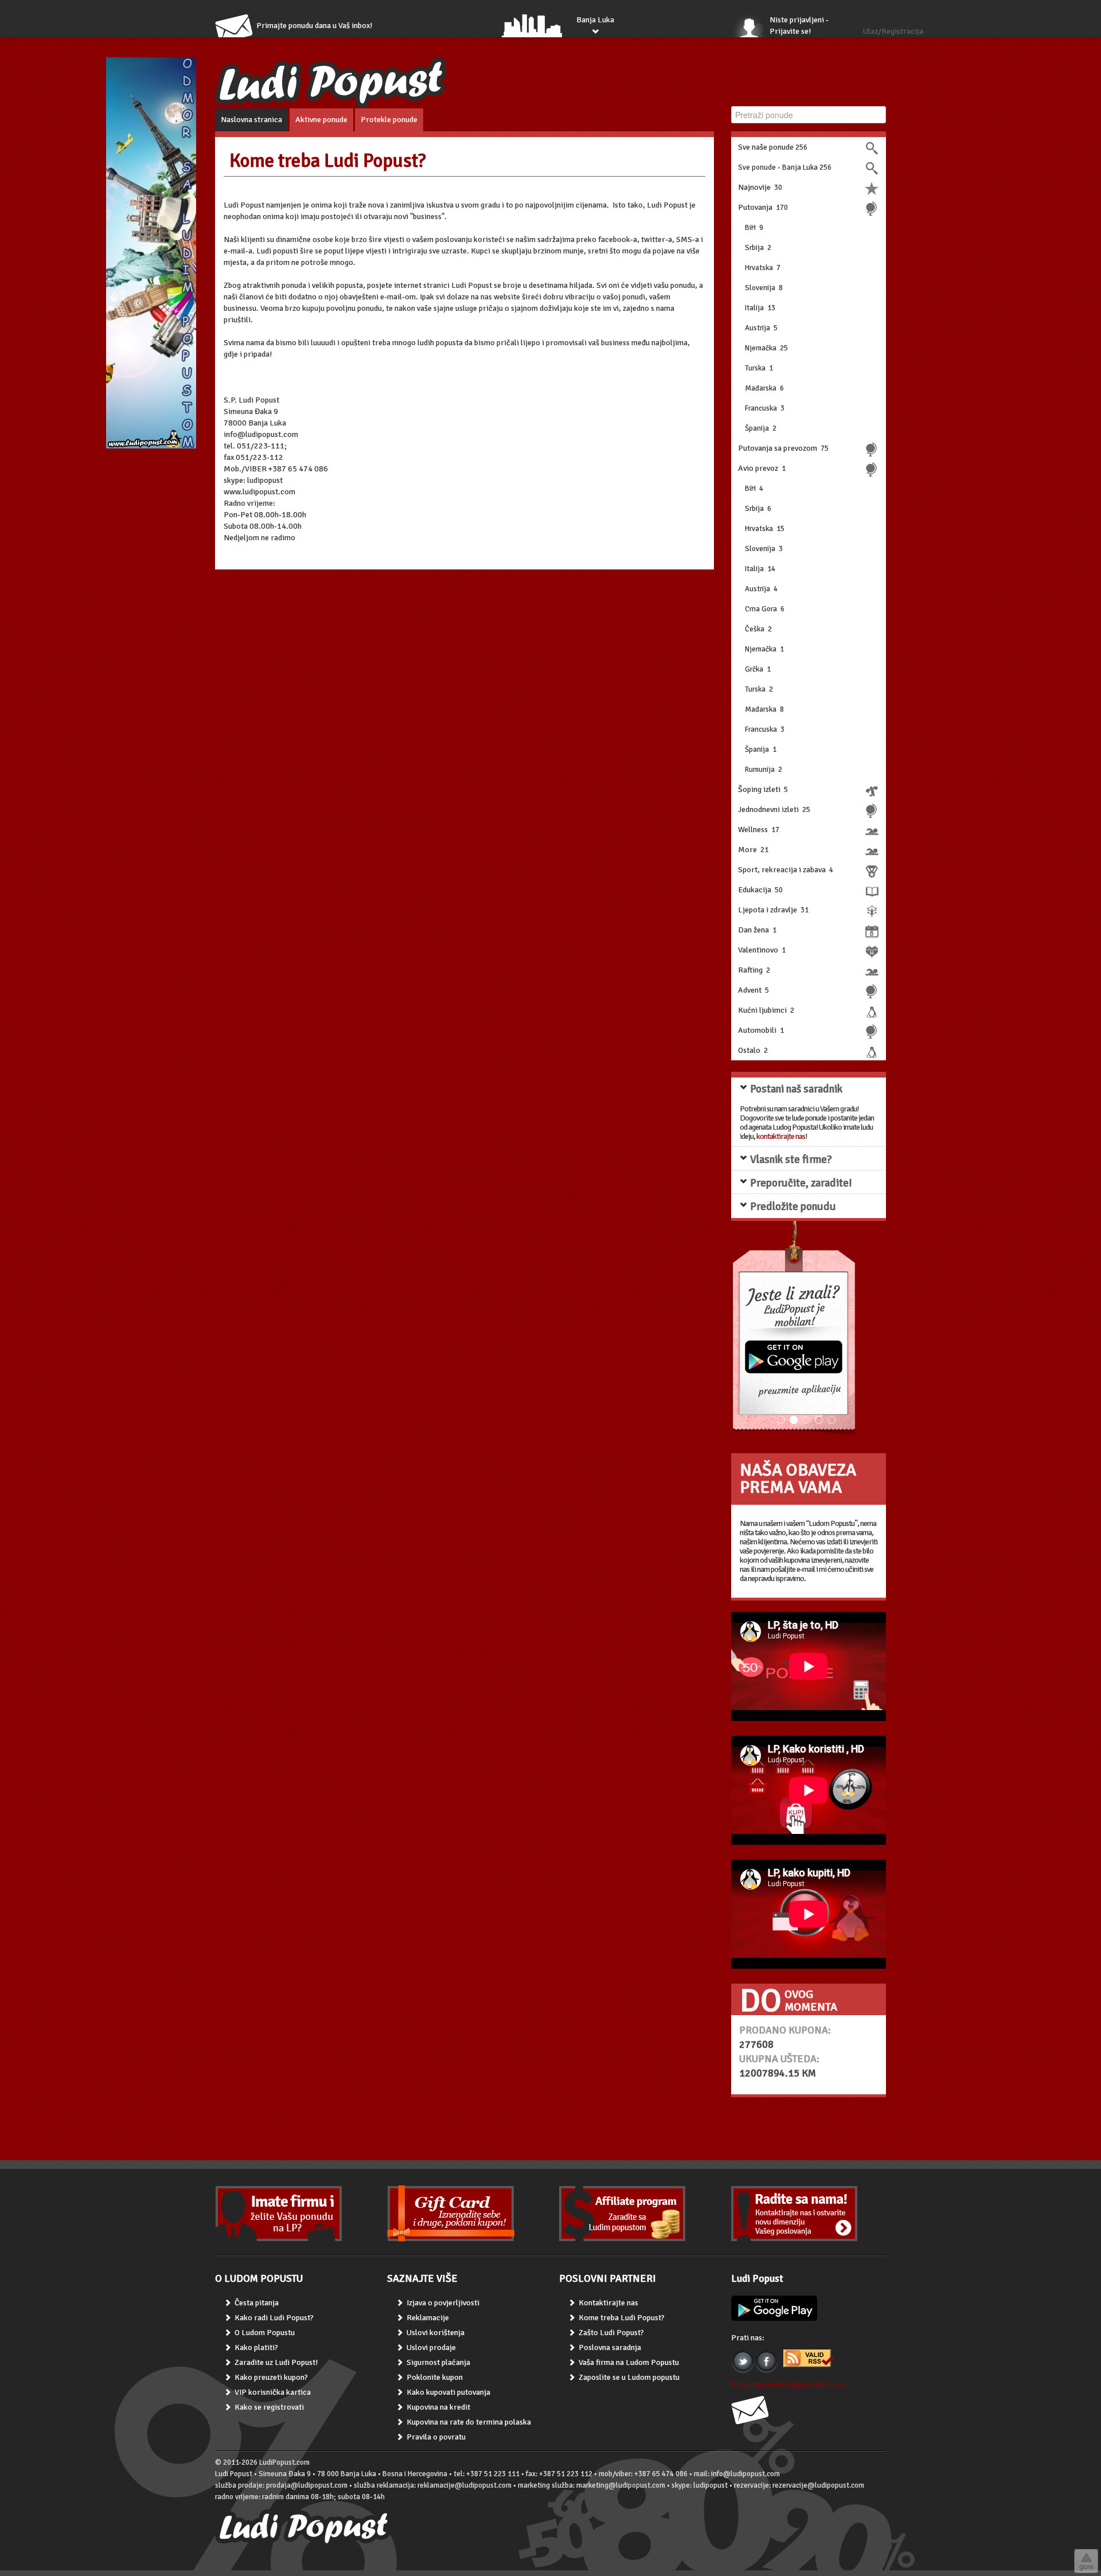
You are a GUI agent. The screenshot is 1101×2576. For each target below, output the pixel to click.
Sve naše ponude (773, 147)
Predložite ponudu (792, 1207)
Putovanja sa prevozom (783, 448)
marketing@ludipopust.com (621, 2485)
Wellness (759, 830)
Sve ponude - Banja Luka (785, 167)
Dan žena (757, 930)
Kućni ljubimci (766, 1010)
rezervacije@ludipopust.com (818, 2485)
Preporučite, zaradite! (800, 1183)
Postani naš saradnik (795, 1089)
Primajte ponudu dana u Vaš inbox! (314, 26)
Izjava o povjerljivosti (442, 2303)
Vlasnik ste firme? (790, 1160)
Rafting (754, 970)
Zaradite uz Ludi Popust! (275, 2362)
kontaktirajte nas (781, 1136)
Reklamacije (427, 2318)
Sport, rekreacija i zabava (786, 870)
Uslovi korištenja (435, 2333)
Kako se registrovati (268, 2407)
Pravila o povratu (435, 2437)
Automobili (761, 1030)
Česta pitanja (256, 2303)
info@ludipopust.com (745, 2474)
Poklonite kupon (434, 2377)
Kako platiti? (255, 2347)
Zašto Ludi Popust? (610, 2333)
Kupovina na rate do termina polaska (468, 2422)
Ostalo (753, 1050)
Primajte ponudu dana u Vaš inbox (788, 2384)
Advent (753, 990)
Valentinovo (762, 950)
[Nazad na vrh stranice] (1086, 2561)
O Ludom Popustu (264, 2333)
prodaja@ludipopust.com (307, 2485)
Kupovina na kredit (438, 2407)
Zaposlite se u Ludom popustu (628, 2377)
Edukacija (760, 890)
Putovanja (763, 207)
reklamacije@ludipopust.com (464, 2485)
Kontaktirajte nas (608, 2303)
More (753, 850)
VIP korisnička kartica (272, 2392)
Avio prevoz (762, 468)
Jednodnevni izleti (774, 809)
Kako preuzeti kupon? (270, 2377)
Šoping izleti (763, 789)
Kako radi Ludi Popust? (273, 2318)
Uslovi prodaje (430, 2347)
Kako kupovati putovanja (448, 2392)
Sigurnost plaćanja (438, 2362)
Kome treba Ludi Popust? (621, 2318)
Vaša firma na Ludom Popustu (628, 2362)
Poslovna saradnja (609, 2347)
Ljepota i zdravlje (773, 910)
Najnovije (760, 187)
